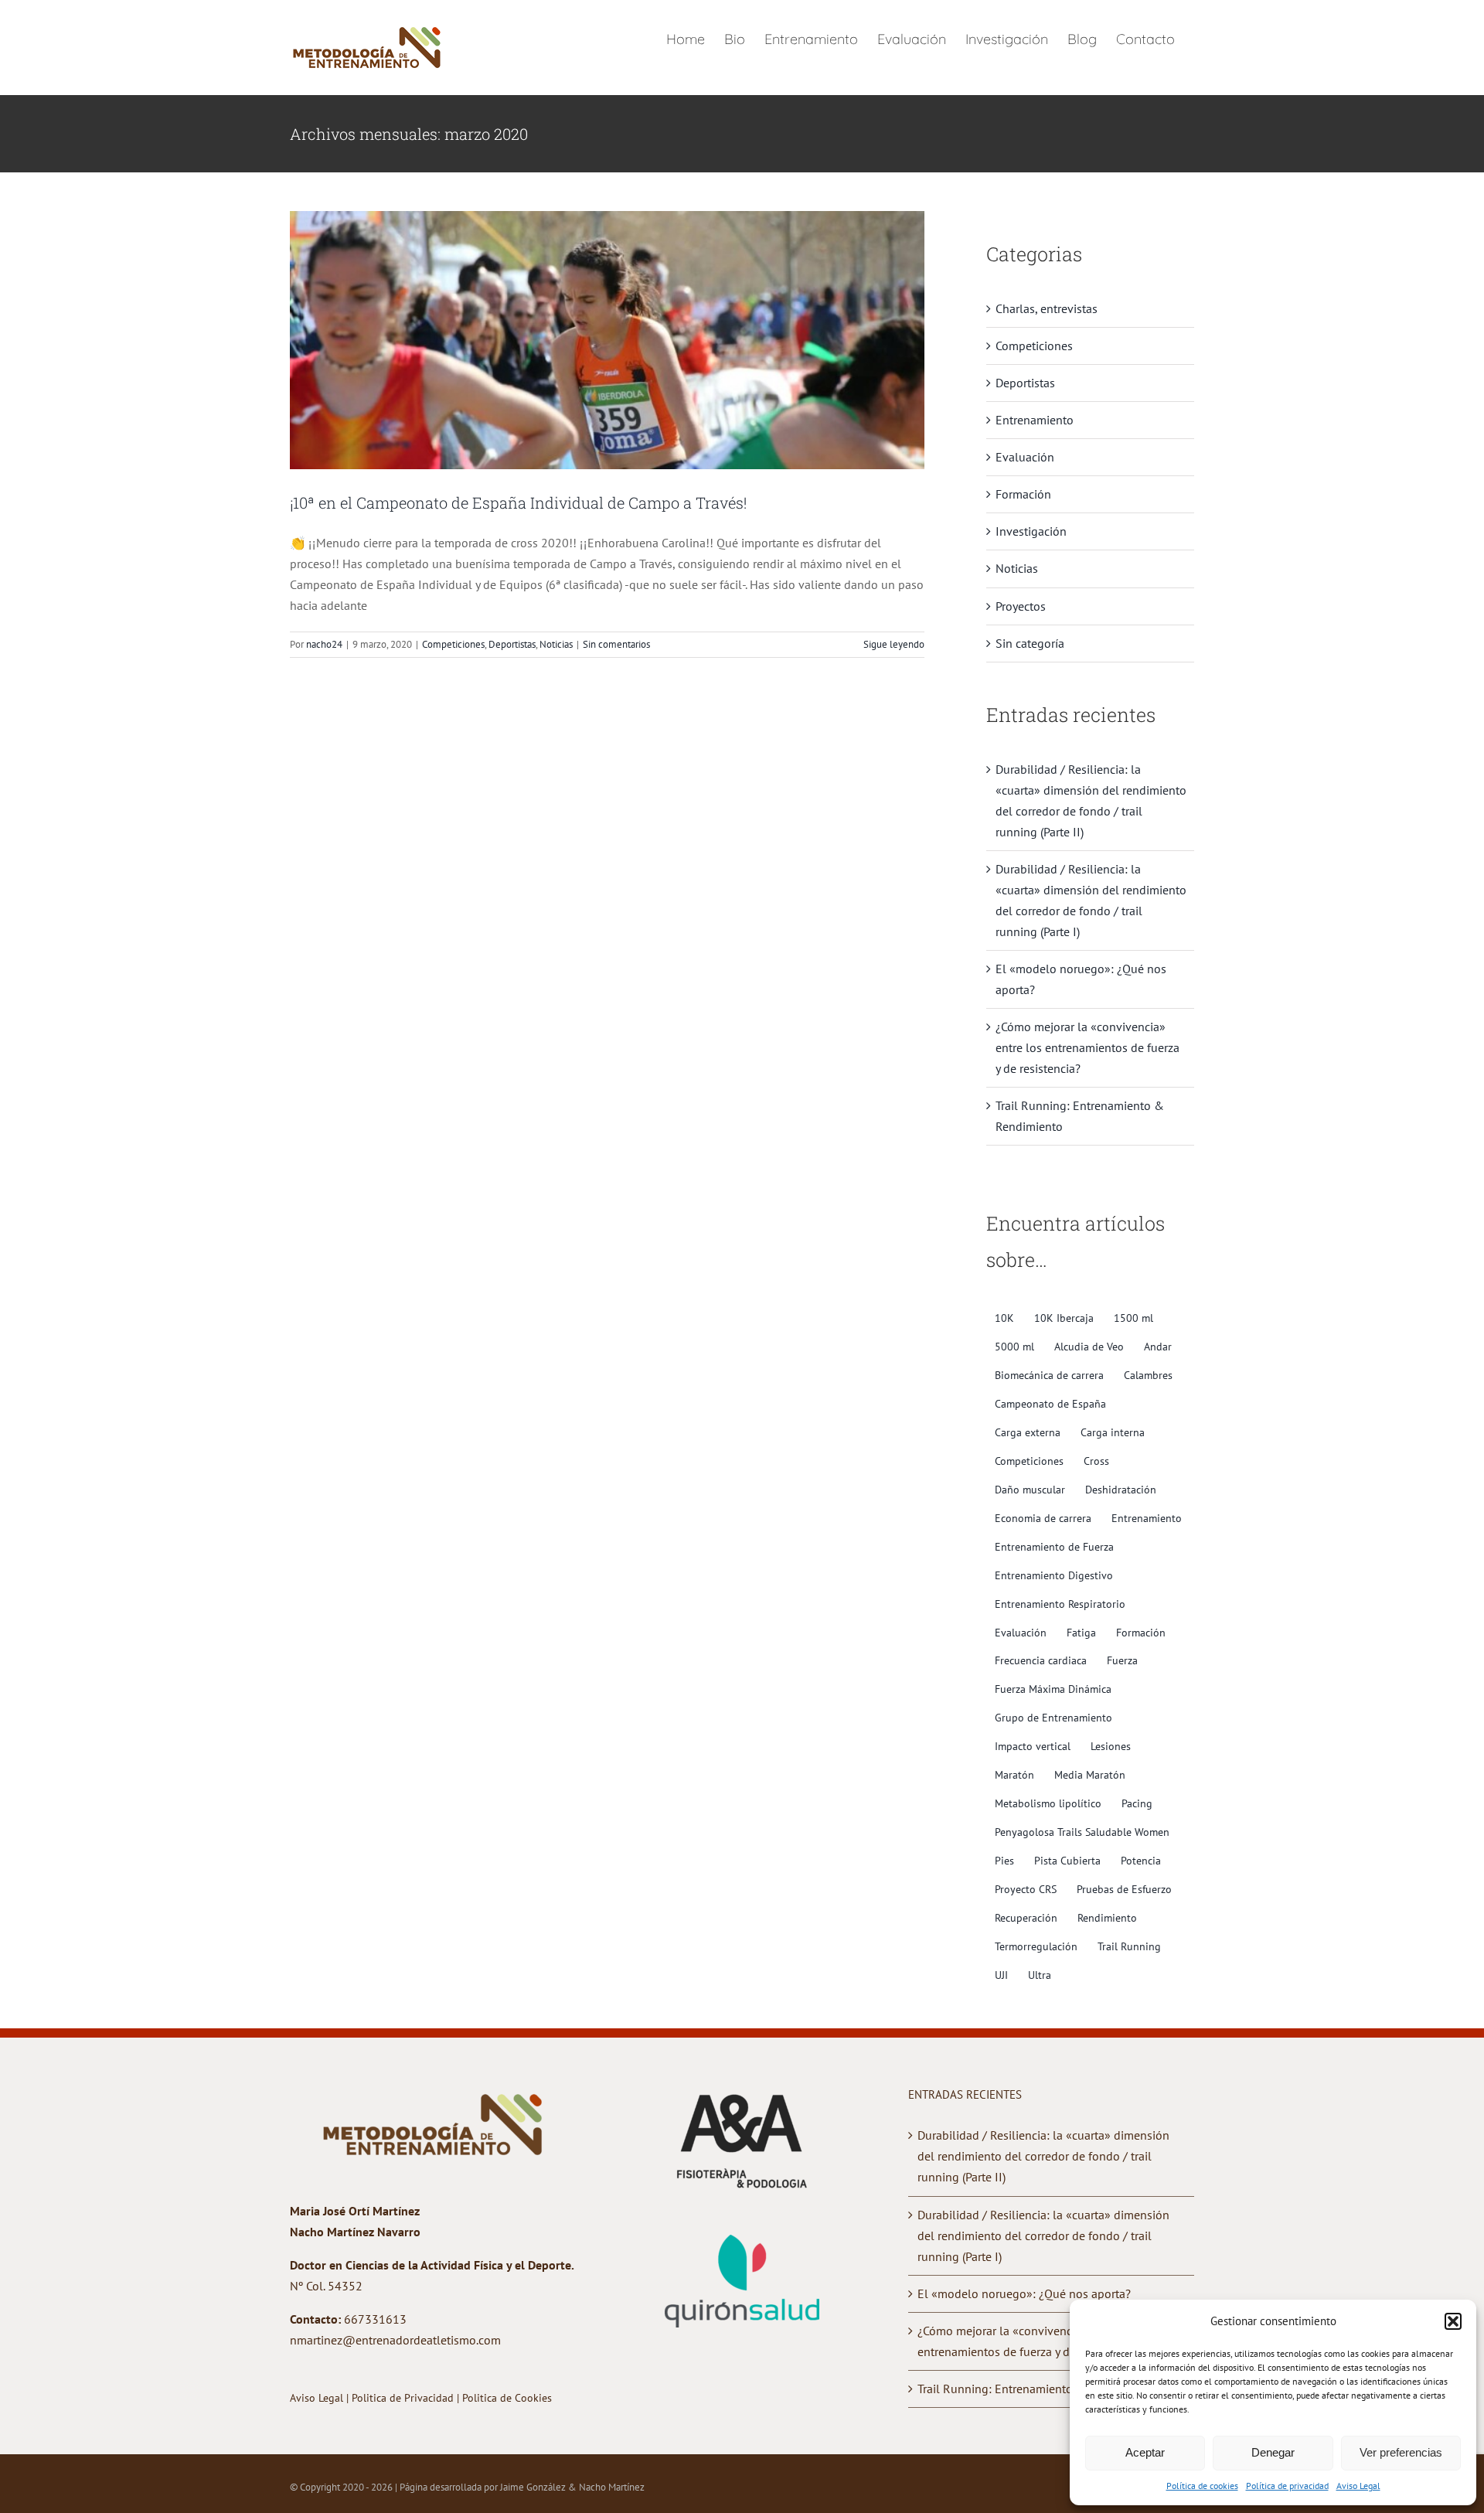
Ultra (1040, 1975)
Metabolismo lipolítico (1048, 1803)
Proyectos (1021, 606)
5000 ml (1014, 1346)
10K (1004, 1318)
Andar (1158, 1346)
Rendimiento (1107, 1917)
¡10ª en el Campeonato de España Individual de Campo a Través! (518, 502)
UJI (1001, 1975)
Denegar (1273, 2452)
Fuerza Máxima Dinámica (1053, 1689)
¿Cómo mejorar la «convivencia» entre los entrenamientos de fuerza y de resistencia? (1087, 1047)
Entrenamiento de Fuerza (1054, 1546)
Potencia (1141, 1860)
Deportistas (512, 644)
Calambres (1148, 1375)
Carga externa (1028, 1432)
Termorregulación (1036, 1946)
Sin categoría (1030, 643)
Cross (1096, 1461)
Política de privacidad (1287, 2486)
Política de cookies (1202, 2486)
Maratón (1014, 1774)
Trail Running (1129, 1946)
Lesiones (1111, 1746)
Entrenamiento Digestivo (1054, 1575)
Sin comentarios (616, 644)
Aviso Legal (1358, 2486)
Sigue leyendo (894, 644)
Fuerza (1122, 1660)
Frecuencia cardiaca (1041, 1660)
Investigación (1031, 531)
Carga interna (1113, 1432)
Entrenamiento (1035, 420)
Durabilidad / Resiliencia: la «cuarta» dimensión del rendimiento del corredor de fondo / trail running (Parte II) (1043, 2156)
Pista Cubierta (1067, 1860)
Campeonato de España (1050, 1403)
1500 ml (1133, 1318)
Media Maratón (1090, 1774)
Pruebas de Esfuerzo (1124, 1889)
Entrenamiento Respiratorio (1060, 1604)
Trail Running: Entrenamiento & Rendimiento (1037, 2389)
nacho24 (324, 644)
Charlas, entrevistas (1047, 308)
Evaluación (1025, 457)
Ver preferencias (1401, 2452)
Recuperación (1026, 1917)
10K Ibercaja (1064, 1318)
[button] (1453, 2321)
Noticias (556, 644)
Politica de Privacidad (404, 2398)
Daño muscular (1030, 1489)
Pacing (1137, 1803)
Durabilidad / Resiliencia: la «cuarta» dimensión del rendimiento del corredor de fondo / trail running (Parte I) (1043, 2235)
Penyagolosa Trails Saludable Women (1082, 1832)
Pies (1004, 1860)
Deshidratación (1121, 1489)
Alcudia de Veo (1089, 1346)
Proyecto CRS (1026, 1889)
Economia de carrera (1043, 1518)
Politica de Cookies (507, 2398)
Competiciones (453, 644)
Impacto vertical (1033, 1746)
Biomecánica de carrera (1049, 1375)
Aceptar (1145, 2452)
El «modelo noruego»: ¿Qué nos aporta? (1024, 2293)
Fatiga (1081, 1632)
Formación (1023, 494)
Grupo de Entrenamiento (1053, 1717)
